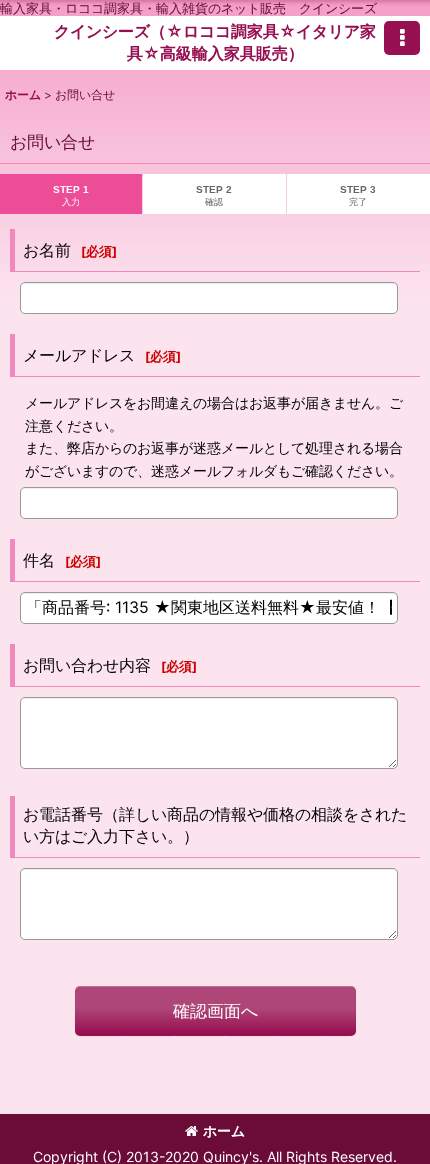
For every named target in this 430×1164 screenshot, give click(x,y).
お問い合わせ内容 (87, 665)
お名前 (47, 250)
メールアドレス (79, 355)
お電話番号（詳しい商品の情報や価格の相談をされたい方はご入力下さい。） (215, 825)
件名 (39, 560)
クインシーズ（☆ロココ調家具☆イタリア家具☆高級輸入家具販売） (215, 42)
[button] (402, 38)
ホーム (224, 1130)
